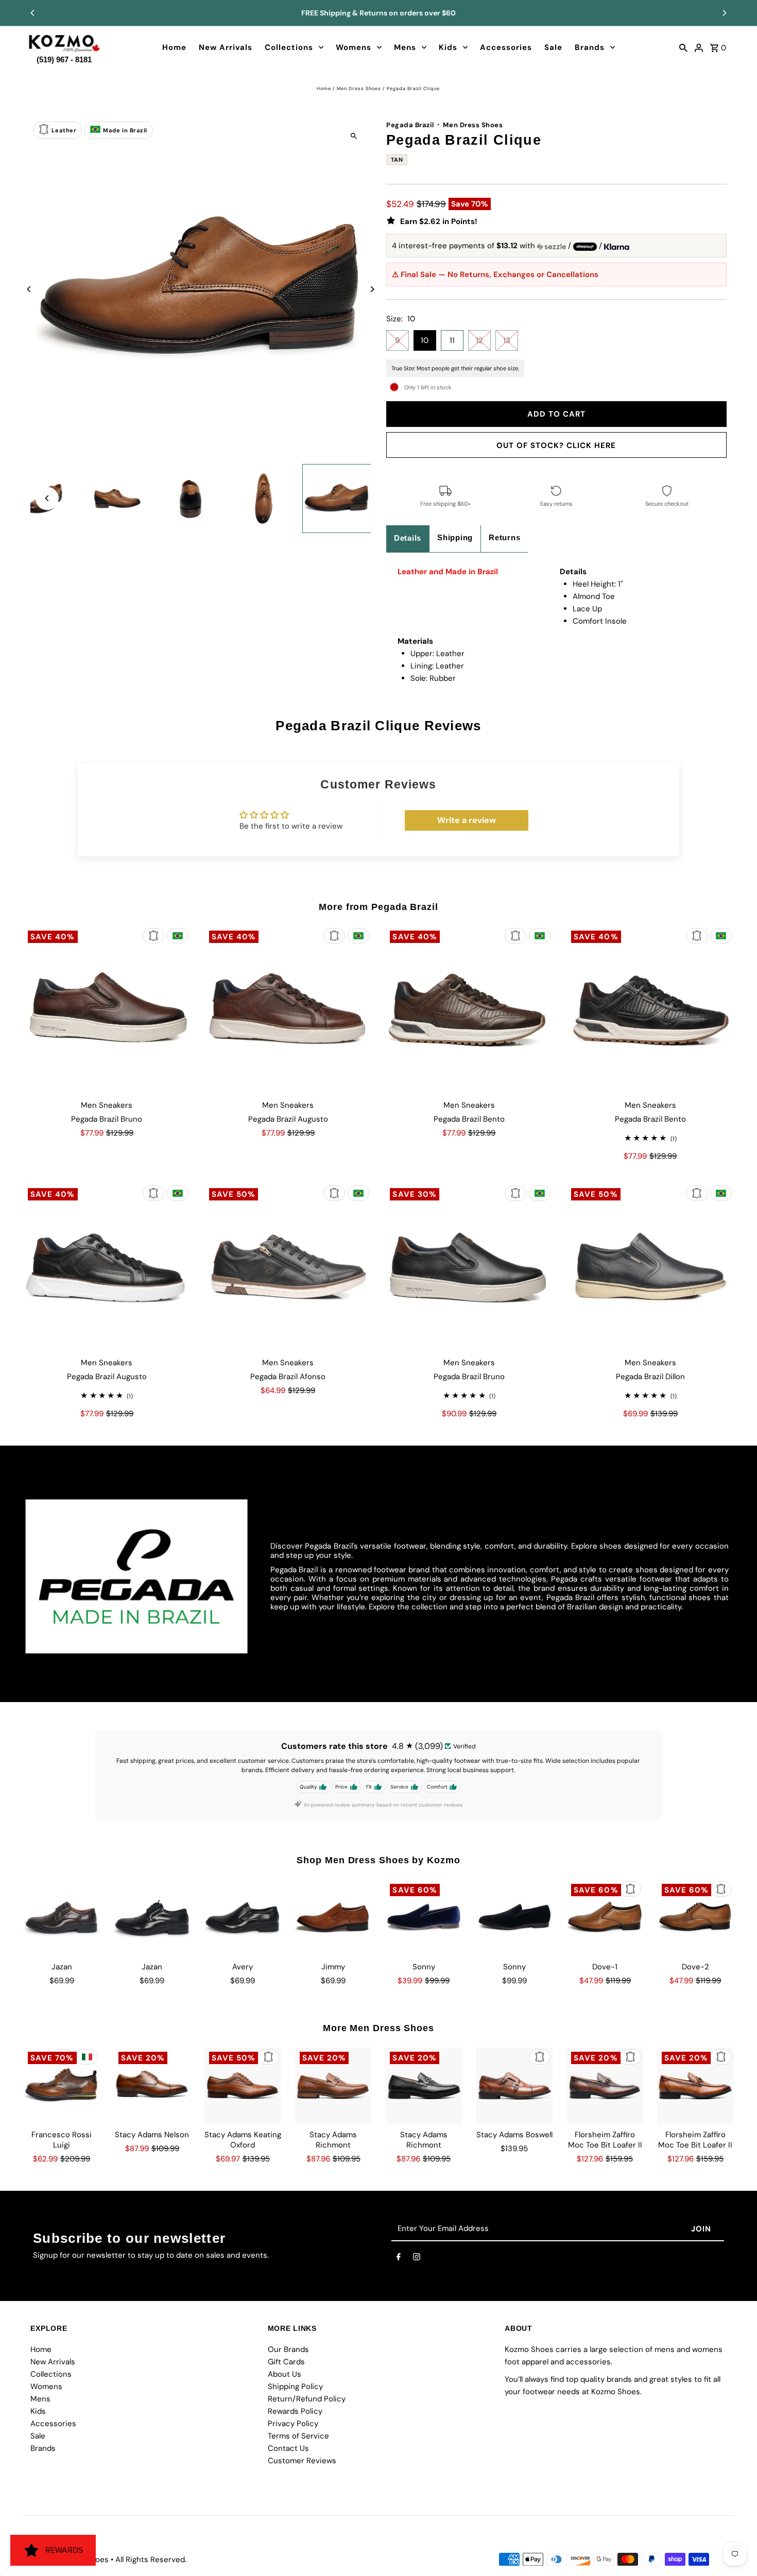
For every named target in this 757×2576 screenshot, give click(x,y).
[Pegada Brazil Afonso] (288, 1267)
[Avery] (243, 1918)
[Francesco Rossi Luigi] (62, 2085)
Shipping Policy (295, 2386)
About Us (285, 2374)
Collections (289, 47)
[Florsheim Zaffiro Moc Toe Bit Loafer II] (605, 2085)
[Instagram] (417, 2259)
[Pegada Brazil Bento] (469, 1010)
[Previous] (33, 13)
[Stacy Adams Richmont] (333, 2085)
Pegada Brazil (410, 125)
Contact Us (288, 2448)
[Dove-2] (695, 1918)
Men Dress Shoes (359, 89)
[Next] (724, 13)
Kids (448, 47)
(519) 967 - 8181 (64, 57)
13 (507, 340)
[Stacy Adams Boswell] (514, 2085)
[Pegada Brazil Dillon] (650, 1267)
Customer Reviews (302, 2461)
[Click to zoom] (354, 136)
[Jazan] (62, 1918)
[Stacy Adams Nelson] (152, 2085)
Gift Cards (286, 2362)
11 (452, 340)
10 (425, 340)
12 (479, 340)
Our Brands (288, 2349)
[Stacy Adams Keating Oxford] (243, 2085)
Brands (590, 47)
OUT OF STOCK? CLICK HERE (556, 445)
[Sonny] (424, 1918)
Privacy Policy (293, 2424)
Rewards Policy (295, 2411)
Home (174, 47)
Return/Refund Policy (307, 2399)
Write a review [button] (467, 820)
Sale (553, 47)
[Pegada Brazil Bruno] (107, 1010)
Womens (354, 47)
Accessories (506, 47)
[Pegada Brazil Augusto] (288, 1010)
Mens (405, 47)
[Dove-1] (605, 1918)
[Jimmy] (333, 1918)
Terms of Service (298, 2436)
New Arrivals (226, 47)
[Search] (683, 47)
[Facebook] (399, 2259)
